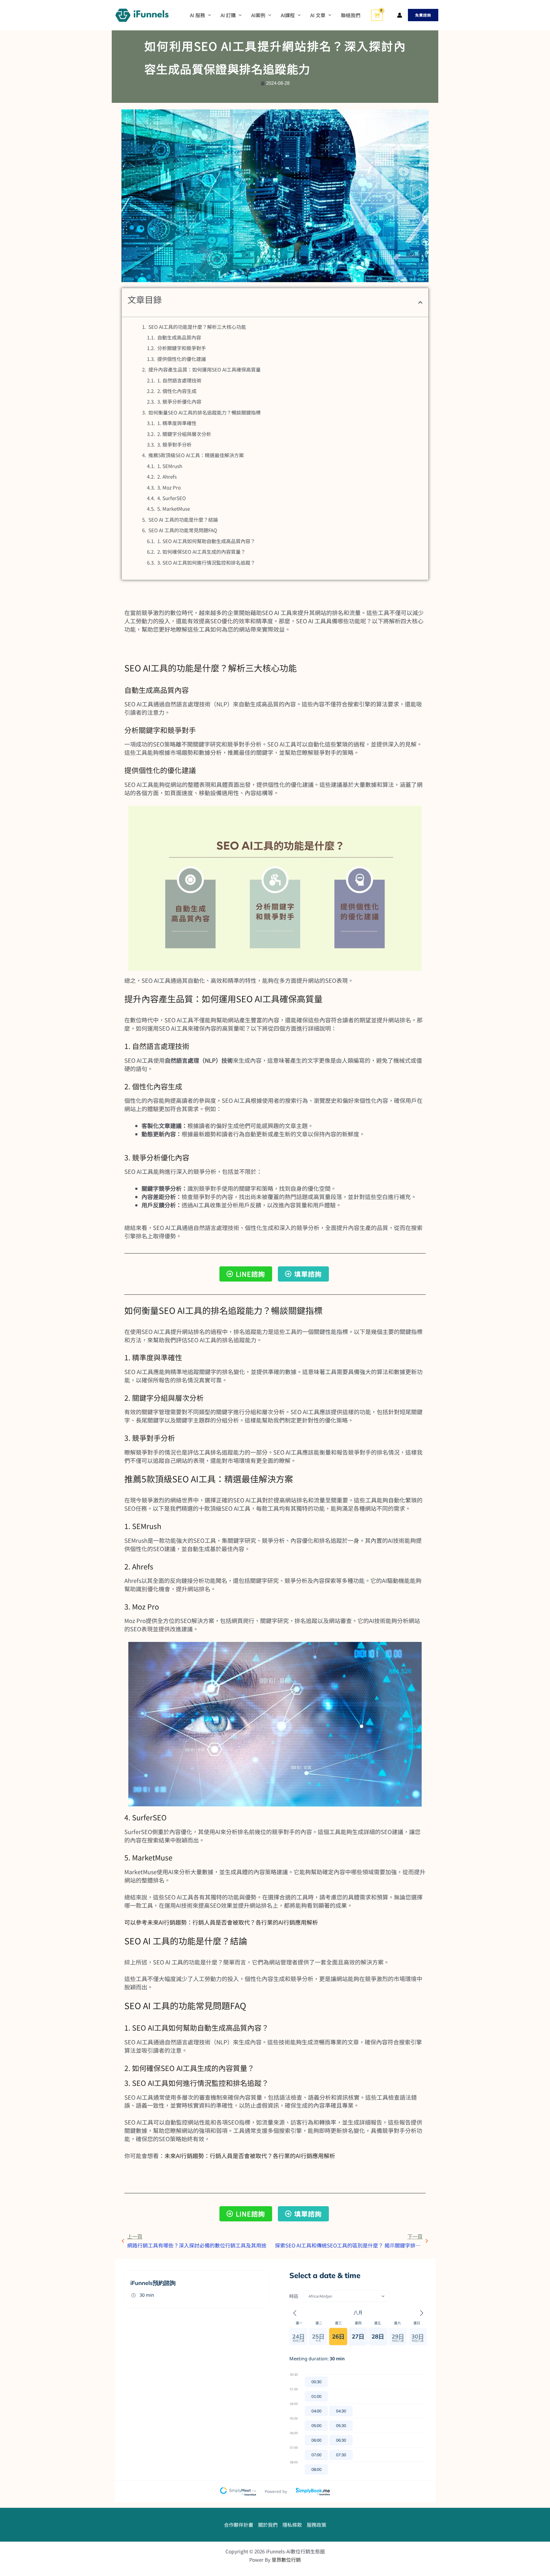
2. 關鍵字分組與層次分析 (184, 434)
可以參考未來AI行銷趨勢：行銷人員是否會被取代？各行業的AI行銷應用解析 (221, 1922)
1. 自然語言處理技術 (179, 380)
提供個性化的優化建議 (182, 359)
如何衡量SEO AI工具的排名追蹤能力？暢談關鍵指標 (205, 412)
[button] (423, 15)
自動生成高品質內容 (179, 337)
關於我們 (268, 2525)
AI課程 (288, 15)
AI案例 (258, 15)
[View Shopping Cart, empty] (377, 15)
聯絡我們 (351, 15)
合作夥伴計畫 (239, 2525)
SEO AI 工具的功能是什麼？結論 (183, 519)
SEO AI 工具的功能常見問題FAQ (183, 530)
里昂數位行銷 (286, 2560)
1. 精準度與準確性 (177, 423)
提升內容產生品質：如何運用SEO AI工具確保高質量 (205, 369)
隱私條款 (292, 2525)
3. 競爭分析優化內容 (179, 401)
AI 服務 (198, 15)
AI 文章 (318, 15)
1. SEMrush (170, 466)
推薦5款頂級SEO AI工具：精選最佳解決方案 (196, 455)
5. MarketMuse (174, 509)
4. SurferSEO (172, 498)
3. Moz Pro (169, 487)
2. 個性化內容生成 (177, 391)
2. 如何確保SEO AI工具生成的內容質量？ (201, 552)
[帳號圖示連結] (400, 15)
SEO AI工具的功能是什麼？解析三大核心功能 (197, 327)
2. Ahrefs (167, 477)
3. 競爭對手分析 (174, 444)
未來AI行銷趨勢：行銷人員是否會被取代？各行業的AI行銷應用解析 (250, 2156)
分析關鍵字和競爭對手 (182, 348)
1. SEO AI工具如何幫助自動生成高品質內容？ (206, 541)
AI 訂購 (228, 15)
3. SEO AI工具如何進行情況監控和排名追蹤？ (206, 562)
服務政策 (317, 2525)
